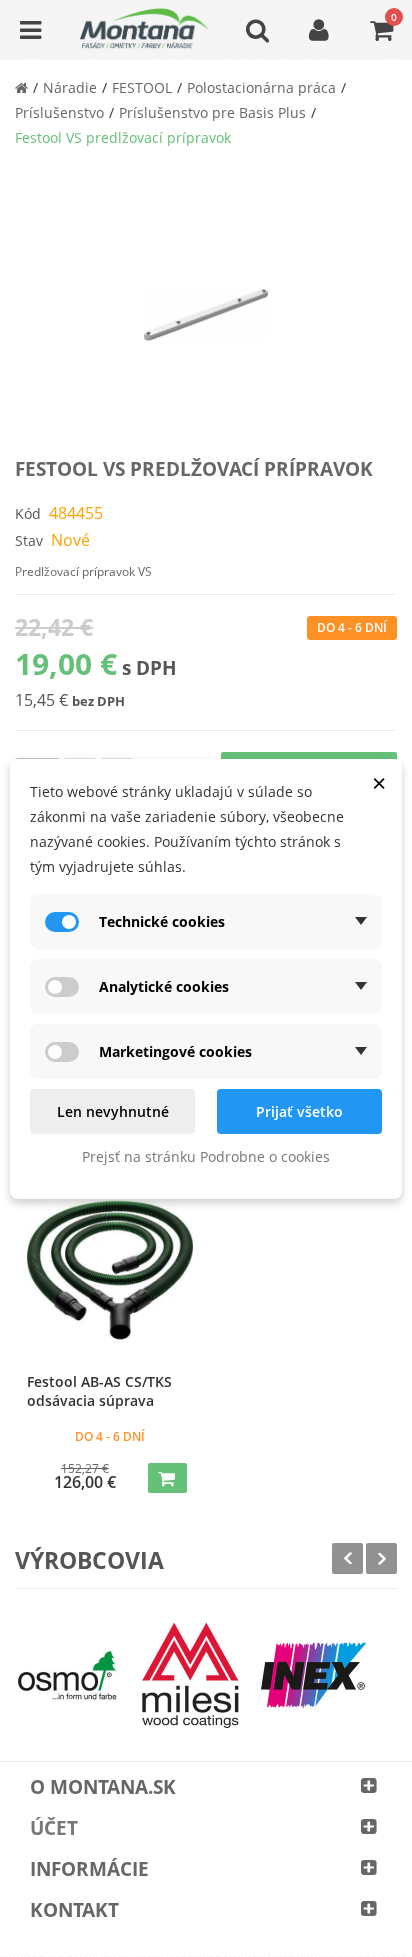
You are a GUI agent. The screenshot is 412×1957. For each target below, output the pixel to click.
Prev (347, 1558)
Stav (29, 540)
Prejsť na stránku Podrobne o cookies (206, 1156)
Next (381, 1558)
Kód (28, 513)
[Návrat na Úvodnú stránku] (21, 87)
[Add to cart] (167, 1478)
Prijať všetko (299, 1111)
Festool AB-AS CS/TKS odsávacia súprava (99, 1391)
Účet (54, 1828)
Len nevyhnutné (113, 1111)
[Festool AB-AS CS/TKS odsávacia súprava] (110, 1270)
